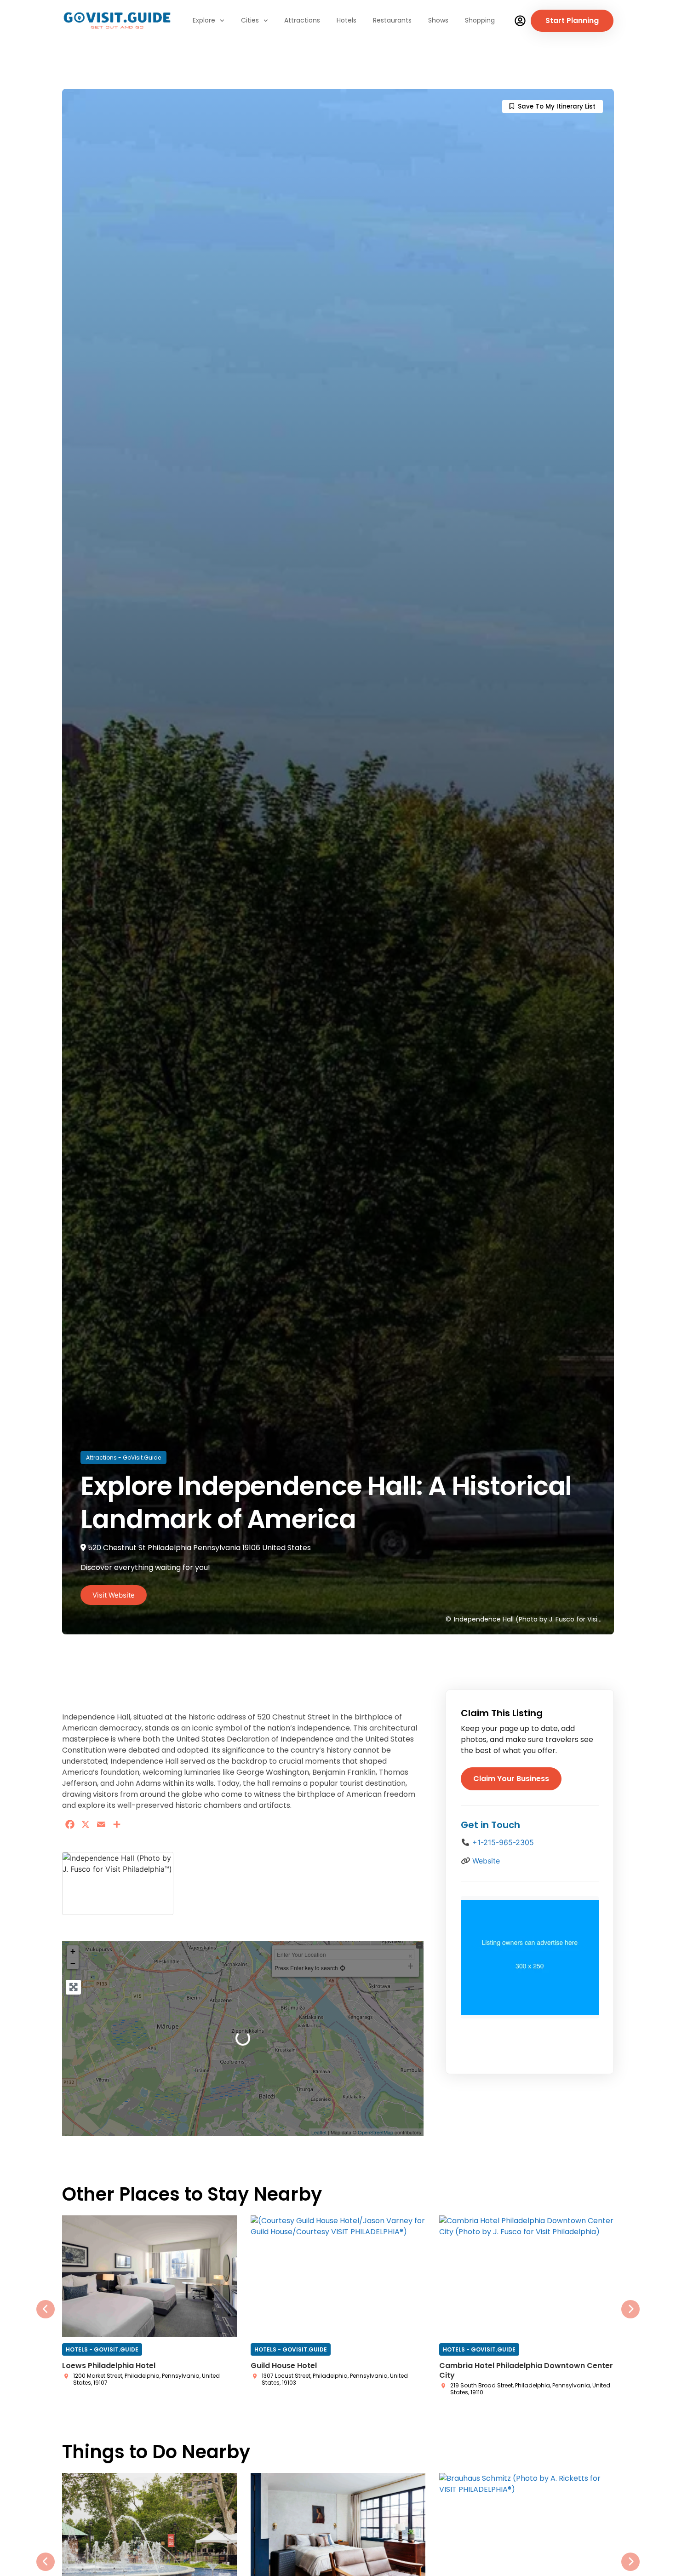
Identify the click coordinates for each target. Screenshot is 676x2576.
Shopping (480, 20)
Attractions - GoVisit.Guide (123, 1458)
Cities (250, 20)
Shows (438, 20)
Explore (204, 20)
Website (486, 1861)
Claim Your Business (511, 1779)
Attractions (302, 20)
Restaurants (392, 20)
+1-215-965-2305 (503, 1842)
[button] (46, 2304)
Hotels (347, 20)
